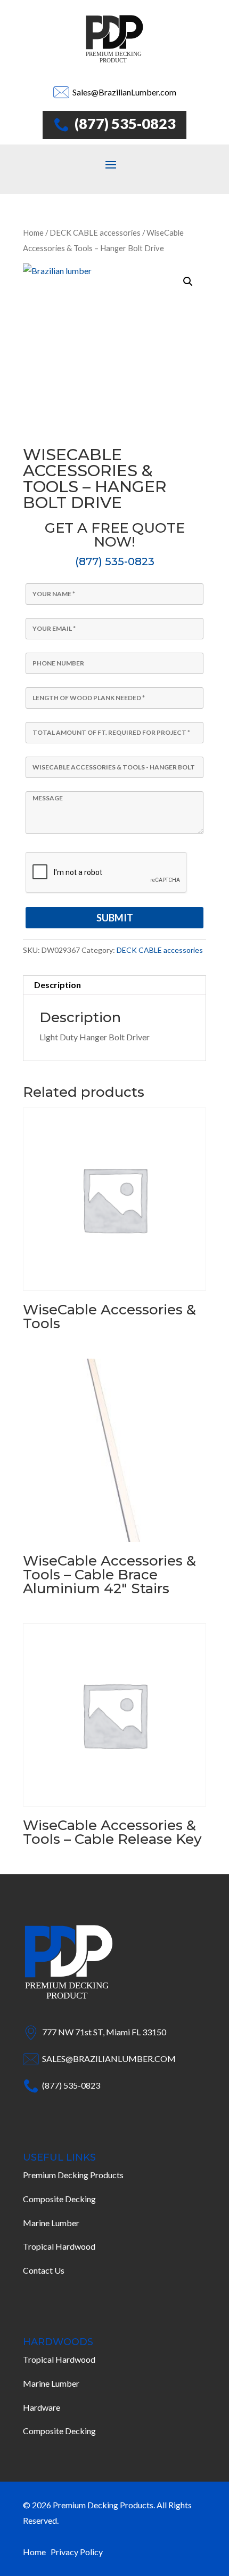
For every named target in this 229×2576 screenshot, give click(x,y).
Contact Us (44, 2270)
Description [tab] (58, 985)
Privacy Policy (77, 2552)
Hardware (42, 2407)
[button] (188, 282)
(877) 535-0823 (115, 561)
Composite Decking (59, 2199)
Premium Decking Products (73, 2175)
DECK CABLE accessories (95, 232)
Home (33, 232)
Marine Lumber (51, 2223)
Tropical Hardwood (59, 2246)
